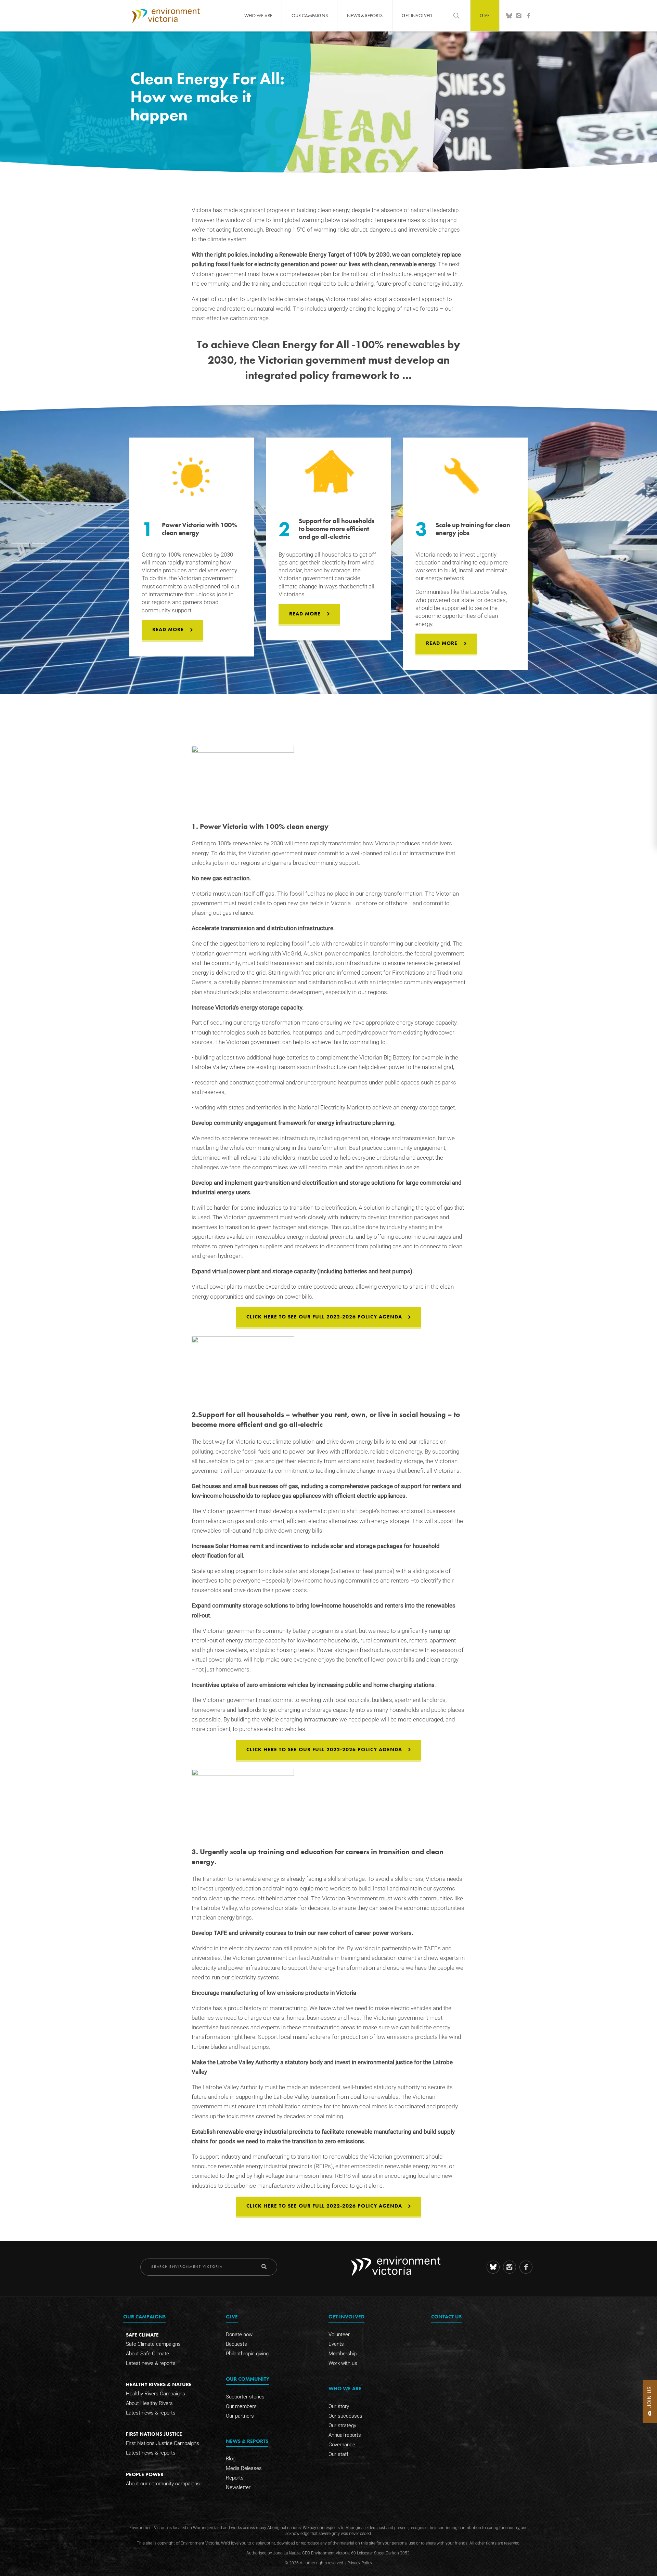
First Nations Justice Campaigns (163, 2443)
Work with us (343, 2363)
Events (336, 2344)
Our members (241, 2406)
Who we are (258, 15)
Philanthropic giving (247, 2354)
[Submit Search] (264, 2267)
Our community (248, 2379)
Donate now (239, 2334)
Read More (168, 629)
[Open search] (456, 15)
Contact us (446, 2317)
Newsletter (238, 2488)
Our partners (240, 2416)
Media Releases (244, 2469)
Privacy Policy (360, 2563)
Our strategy (342, 2425)
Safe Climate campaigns (153, 2344)
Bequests (236, 2344)
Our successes (345, 2416)
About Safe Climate (147, 2354)
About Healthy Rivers (149, 2403)
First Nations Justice (154, 2434)
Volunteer (339, 2334)
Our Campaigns (310, 15)
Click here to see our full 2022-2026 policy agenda (324, 1317)
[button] (650, 2401)
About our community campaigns (163, 2484)
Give (485, 15)
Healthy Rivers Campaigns (156, 2394)
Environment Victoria (166, 15)
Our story (339, 2406)
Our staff (338, 2454)
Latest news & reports (151, 2363)
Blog (231, 2459)
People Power (145, 2474)
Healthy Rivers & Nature (159, 2384)
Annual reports (345, 2435)
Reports (235, 2478)
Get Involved (417, 15)
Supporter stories (245, 2397)
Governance (342, 2445)
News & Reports (365, 15)
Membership (343, 2354)
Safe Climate (142, 2335)
